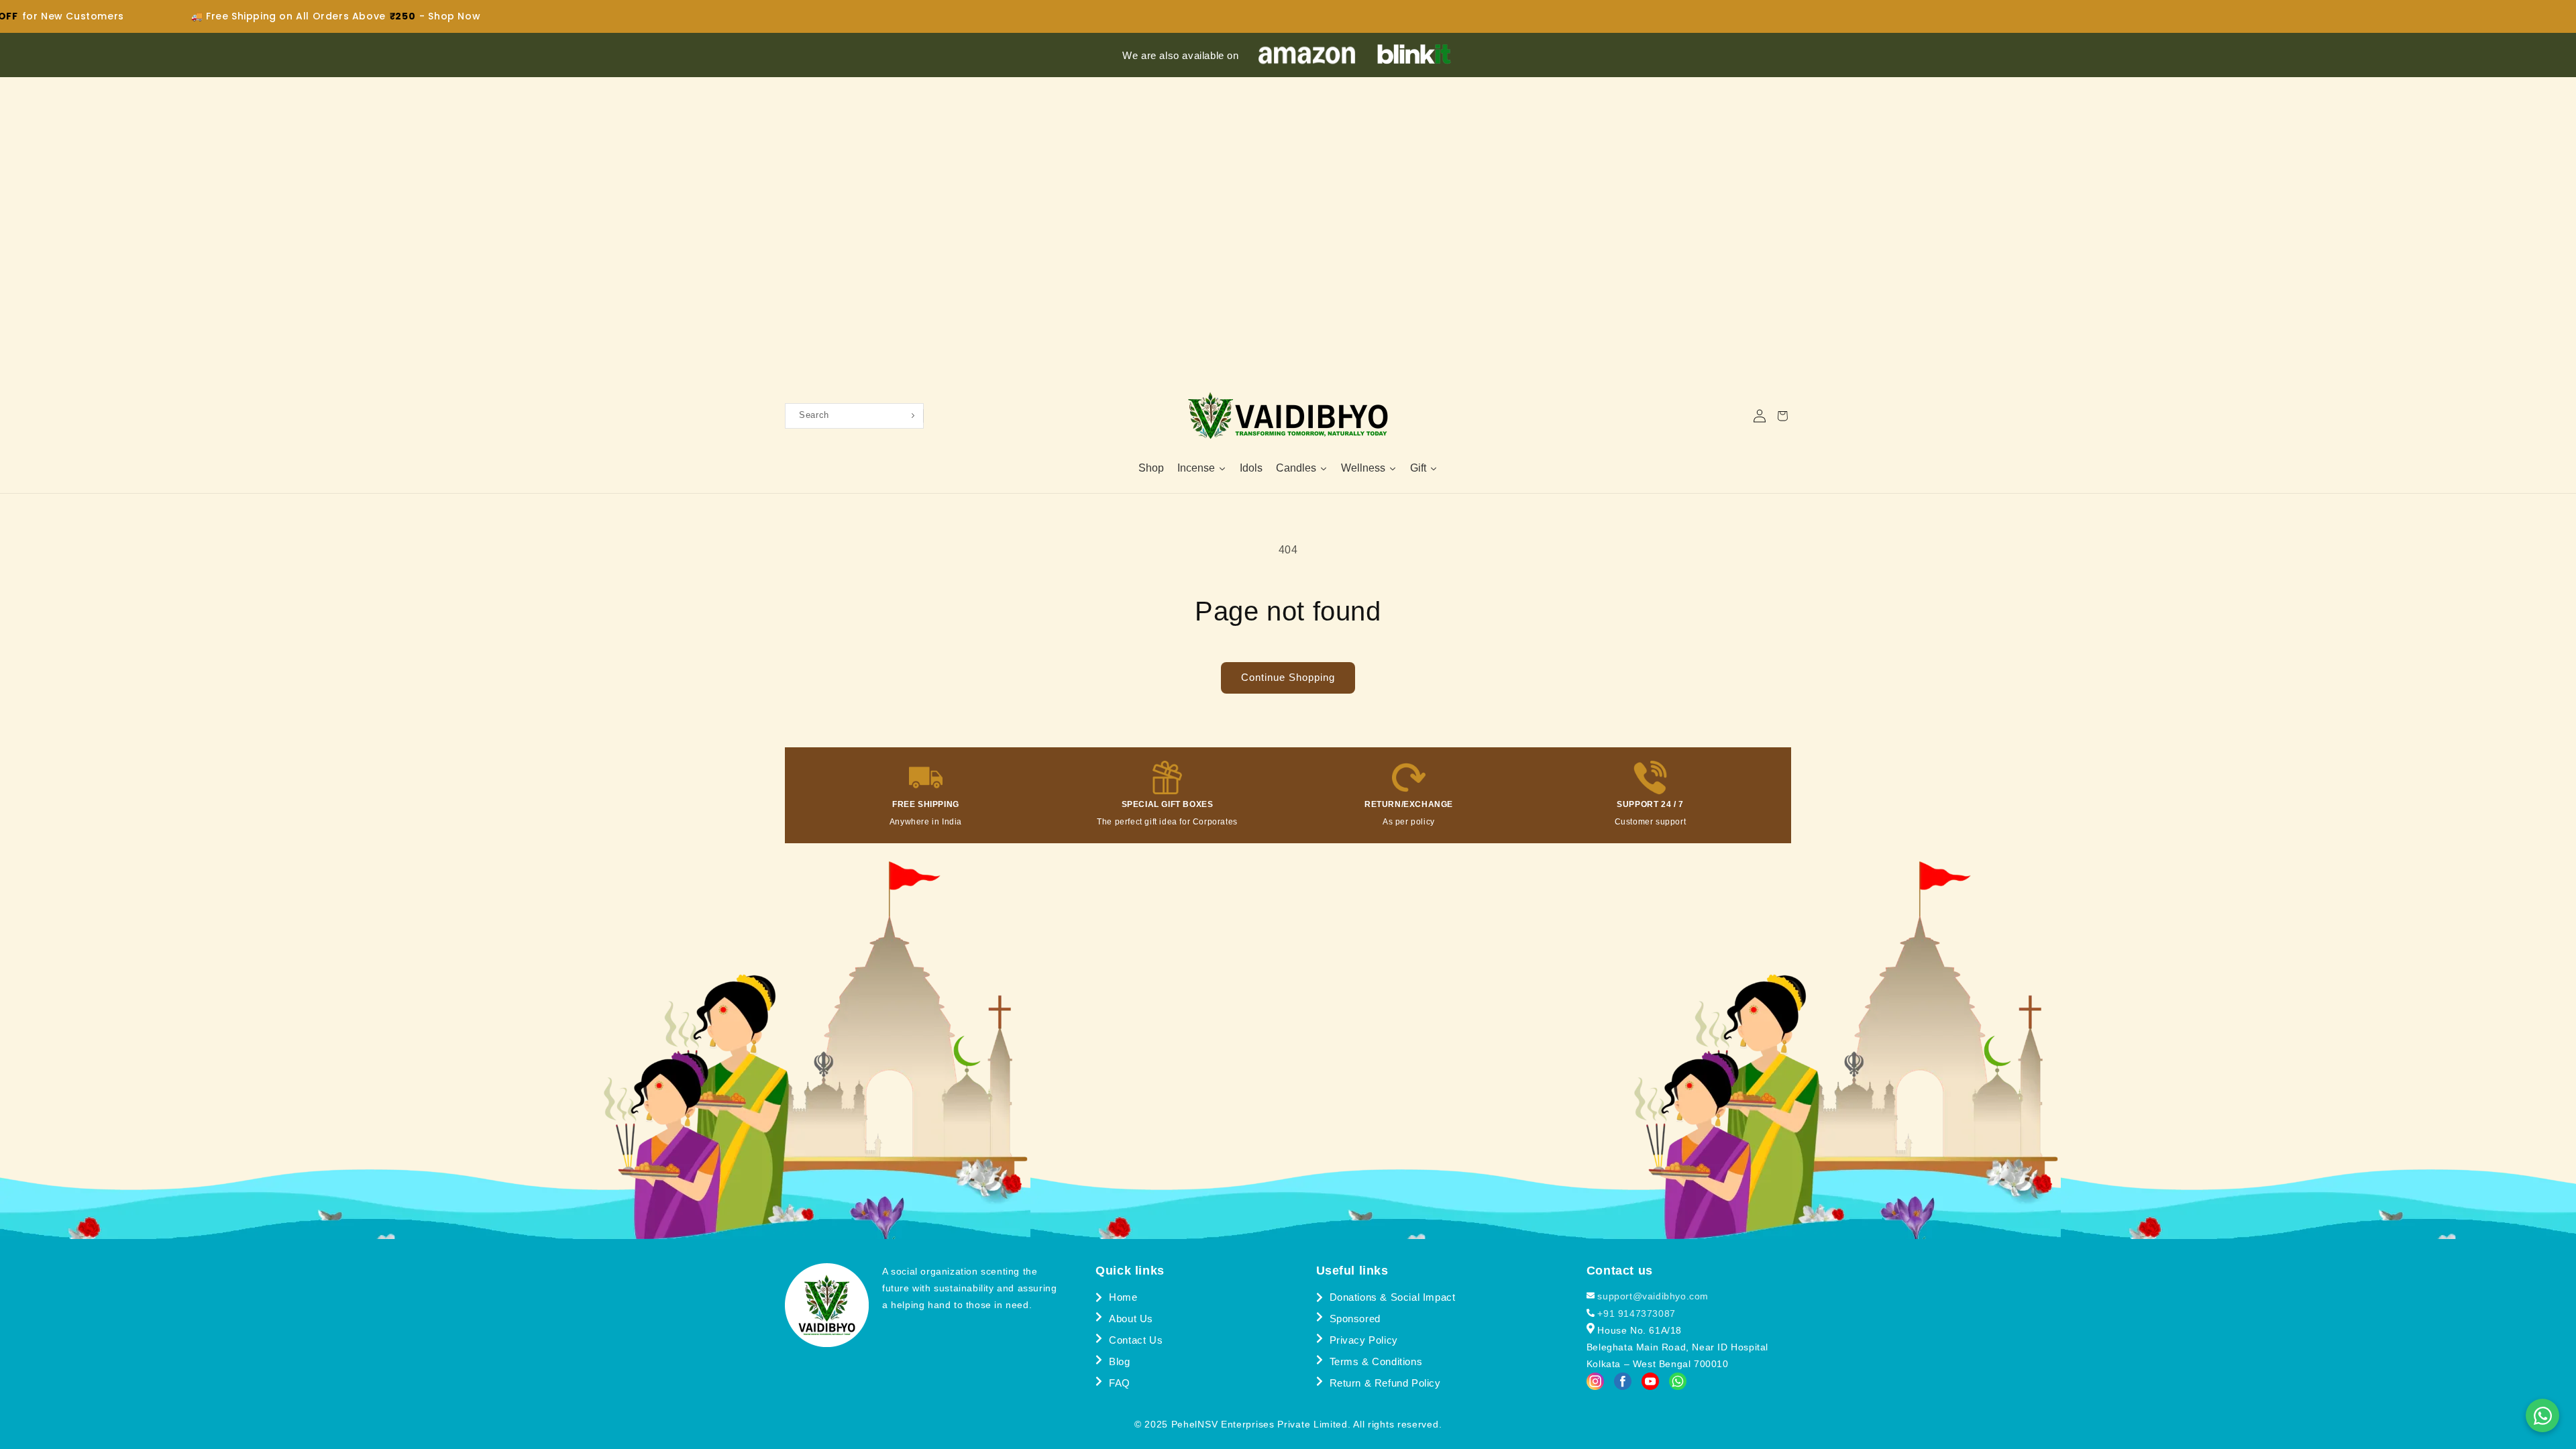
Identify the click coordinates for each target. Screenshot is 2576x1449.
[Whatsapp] (1678, 1385)
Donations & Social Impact (1393, 1297)
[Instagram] (1595, 1385)
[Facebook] (1623, 1385)
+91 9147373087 (1635, 1313)
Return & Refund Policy (1385, 1383)
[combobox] (847, 416)
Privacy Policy (1364, 1340)
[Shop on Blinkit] (1414, 55)
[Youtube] (1650, 1385)
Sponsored (1355, 1319)
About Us (1131, 1319)
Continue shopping (1288, 677)
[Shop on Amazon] (1307, 55)
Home (1123, 1297)
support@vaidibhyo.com (1652, 1296)
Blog (1119, 1361)
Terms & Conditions (1376, 1361)
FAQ (1120, 1383)
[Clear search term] (916, 416)
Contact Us (1136, 1340)
